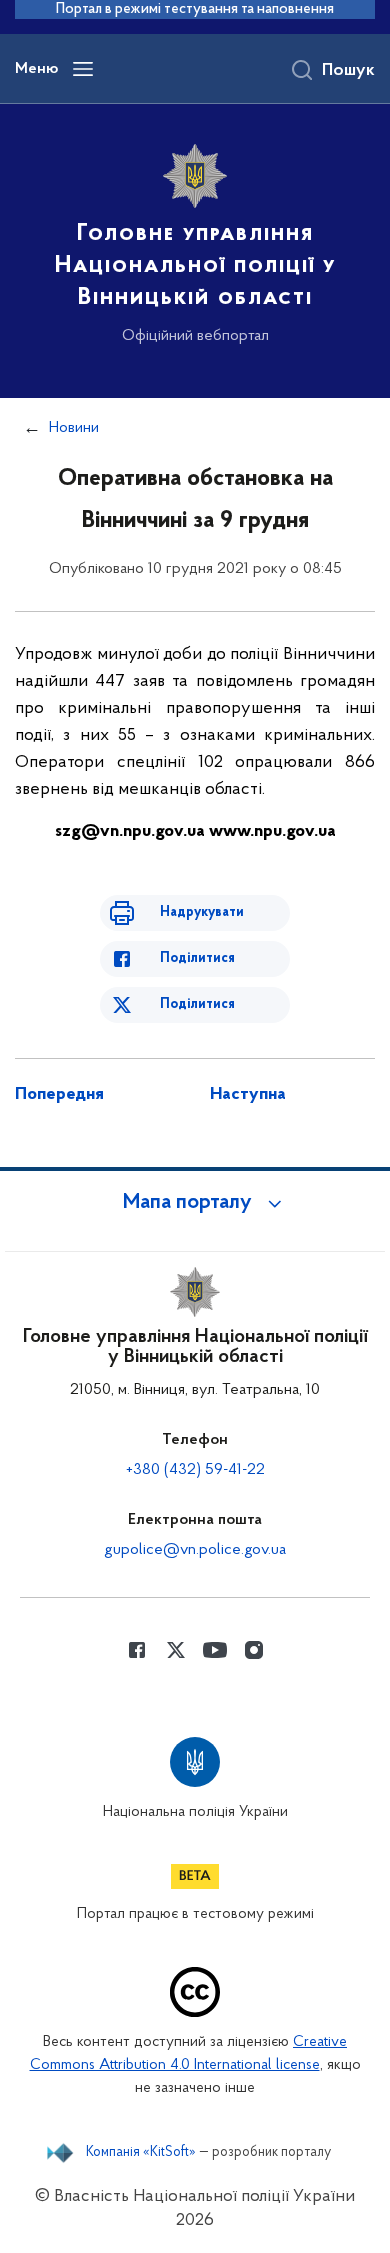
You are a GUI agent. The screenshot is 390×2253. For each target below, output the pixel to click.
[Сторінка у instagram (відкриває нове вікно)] (254, 1650)
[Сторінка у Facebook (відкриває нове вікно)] (137, 1650)
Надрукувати (202, 912)
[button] (195, 1203)
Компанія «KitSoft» (141, 2153)
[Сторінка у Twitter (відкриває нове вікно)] (176, 1650)
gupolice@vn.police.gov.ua (195, 1550)
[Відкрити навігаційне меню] (83, 69)
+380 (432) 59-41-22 (195, 1470)
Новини (74, 428)
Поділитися (197, 958)
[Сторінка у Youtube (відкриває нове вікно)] (215, 1650)
